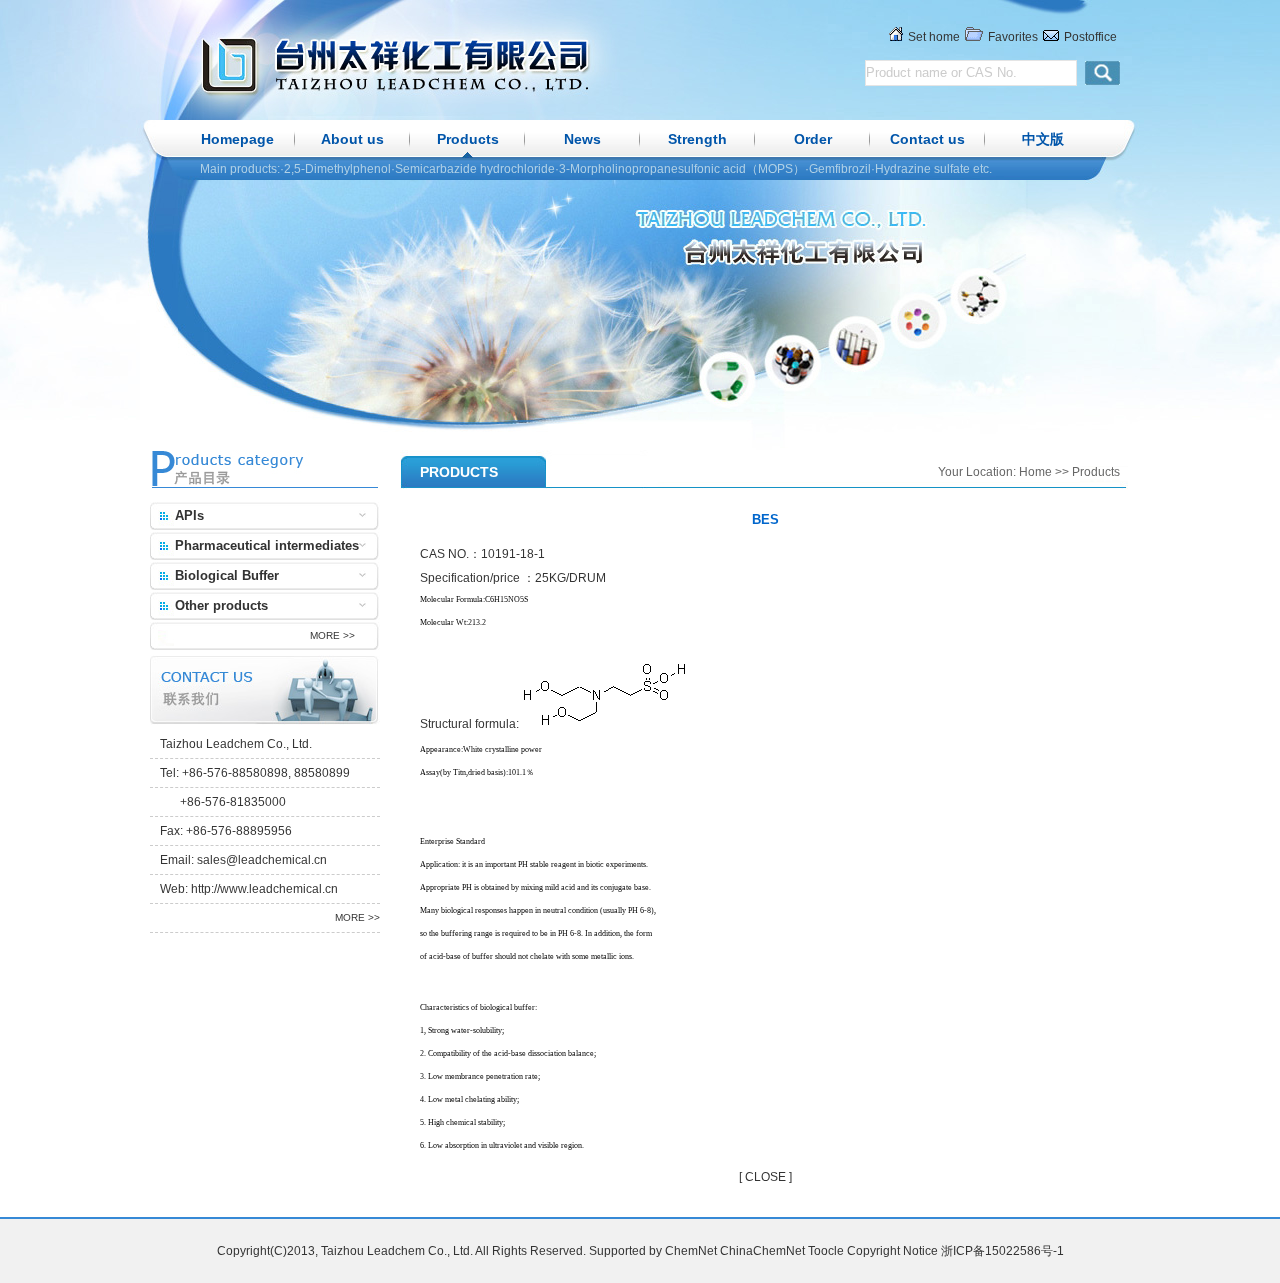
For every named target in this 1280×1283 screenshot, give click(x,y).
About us (352, 139)
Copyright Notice (892, 1251)
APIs (189, 515)
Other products (221, 605)
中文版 (1043, 139)
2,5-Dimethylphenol (337, 169)
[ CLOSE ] (765, 1177)
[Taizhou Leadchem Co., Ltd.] (465, 65)
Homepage (237, 139)
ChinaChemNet (762, 1251)
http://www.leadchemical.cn (264, 889)
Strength (697, 139)
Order (813, 139)
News (582, 139)
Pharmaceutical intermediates (267, 545)
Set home (934, 37)
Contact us (927, 139)
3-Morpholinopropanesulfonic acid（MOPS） (682, 169)
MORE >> (332, 635)
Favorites (1013, 37)
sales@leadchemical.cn (262, 860)
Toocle (826, 1251)
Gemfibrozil (840, 169)
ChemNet (691, 1251)
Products (468, 139)
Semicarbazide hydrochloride (475, 169)
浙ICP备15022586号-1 (1002, 1251)
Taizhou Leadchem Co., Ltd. (236, 744)
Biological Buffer (227, 575)
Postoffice (1090, 37)
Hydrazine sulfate (922, 169)
